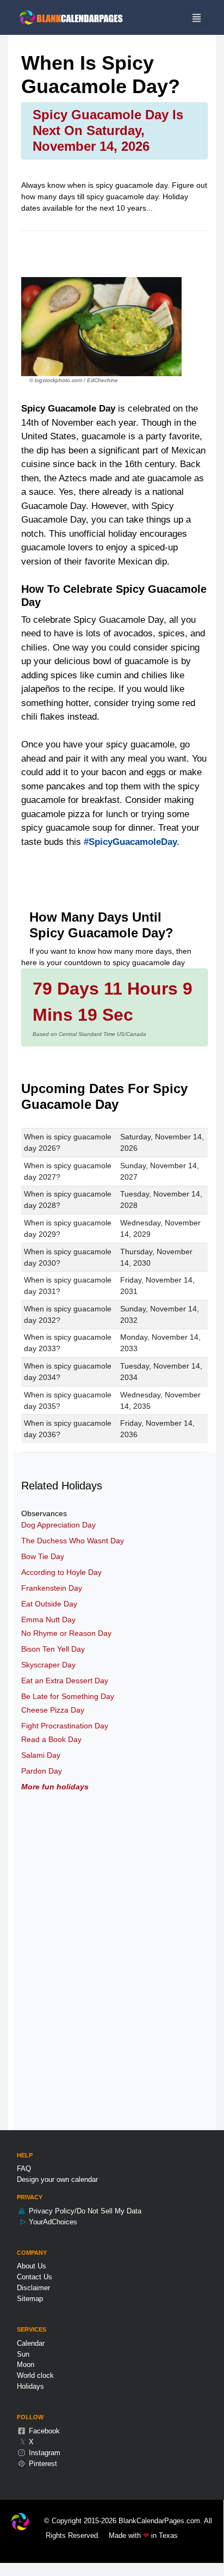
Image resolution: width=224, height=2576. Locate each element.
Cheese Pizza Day (53, 1710)
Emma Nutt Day (48, 1620)
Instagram (43, 2453)
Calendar (31, 2343)
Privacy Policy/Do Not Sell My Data (84, 2211)
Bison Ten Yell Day (53, 1649)
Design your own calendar (57, 2179)
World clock (35, 2375)
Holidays (30, 2386)
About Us (32, 2266)
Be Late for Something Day (68, 1696)
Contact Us (35, 2277)
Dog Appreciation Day (58, 1525)
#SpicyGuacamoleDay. (132, 842)
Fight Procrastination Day (65, 1726)
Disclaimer (33, 2288)
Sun (23, 2354)
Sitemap (30, 2299)
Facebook (43, 2431)
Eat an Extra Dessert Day (65, 1680)
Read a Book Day (51, 1739)
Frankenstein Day (52, 1588)
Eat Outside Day (49, 1604)
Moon (26, 2365)
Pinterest (42, 2464)
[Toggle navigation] (197, 18)
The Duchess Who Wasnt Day (73, 1541)
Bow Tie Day (43, 1556)
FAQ (24, 2169)
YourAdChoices (52, 2222)
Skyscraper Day (48, 1665)
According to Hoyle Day (61, 1572)
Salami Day (41, 1755)
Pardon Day (42, 1771)
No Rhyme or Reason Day (66, 1633)
